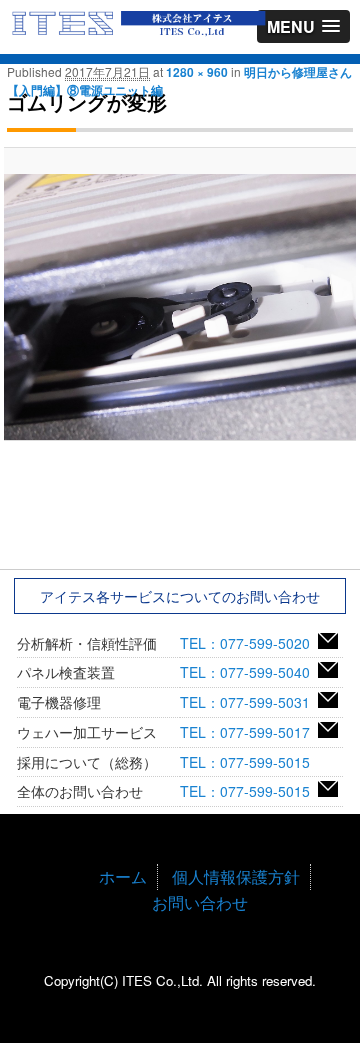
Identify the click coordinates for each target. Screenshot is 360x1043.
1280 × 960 (197, 72)
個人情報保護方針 (236, 876)
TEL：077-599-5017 (249, 732)
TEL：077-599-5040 (249, 672)
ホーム (123, 876)
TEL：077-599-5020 (249, 643)
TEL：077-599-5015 (249, 762)
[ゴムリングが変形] (179, 307)
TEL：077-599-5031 (249, 702)
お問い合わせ (200, 902)
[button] (303, 26)
